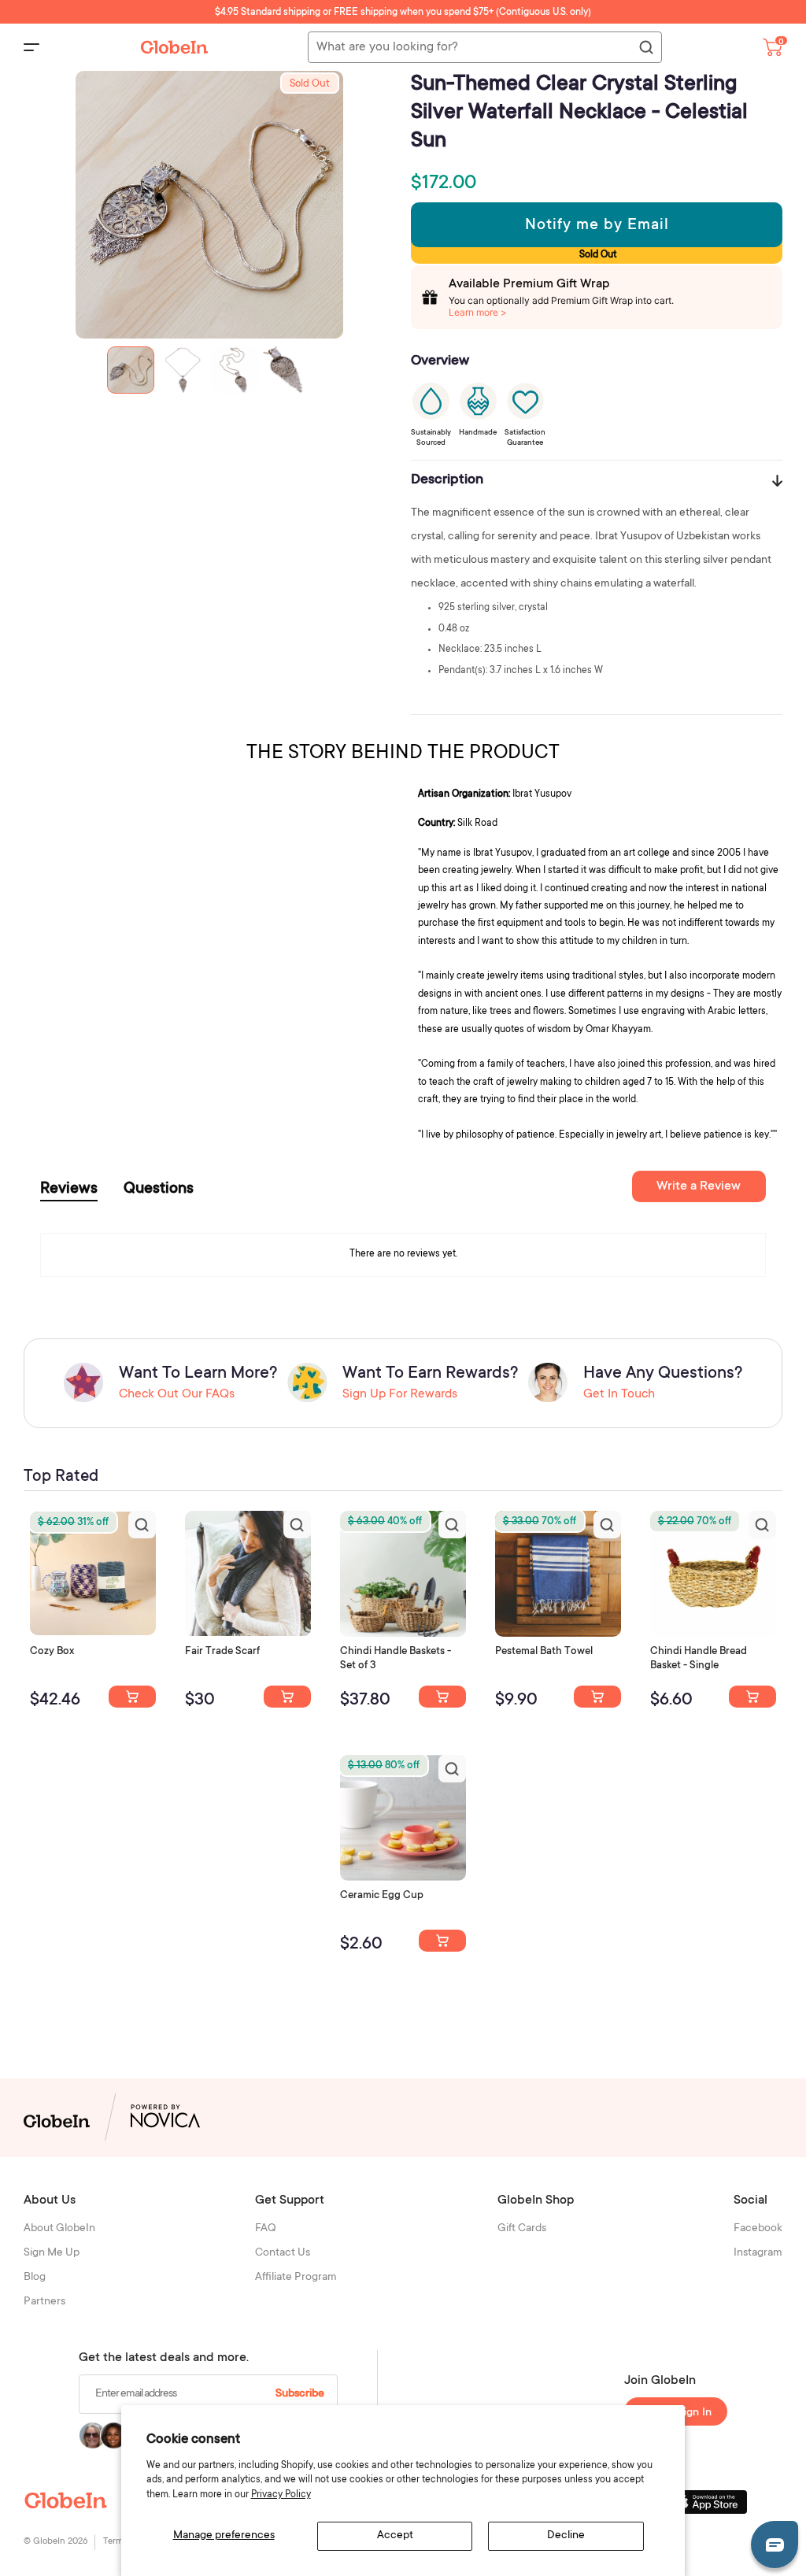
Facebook (758, 2229)
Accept (395, 2536)
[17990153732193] (132, 1697)
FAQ (266, 2229)
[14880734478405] (442, 1697)
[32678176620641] (287, 1697)
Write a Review (699, 1186)
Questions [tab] (159, 1190)
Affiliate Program (296, 2278)
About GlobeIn (59, 2229)
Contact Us (283, 2253)
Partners (44, 2302)
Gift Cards (522, 2229)
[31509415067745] (442, 1941)
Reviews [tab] (69, 1190)
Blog (35, 2278)
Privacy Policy (281, 2495)
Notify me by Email (597, 226)
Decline (566, 2536)
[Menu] (31, 47)
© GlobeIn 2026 (55, 2542)
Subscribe (300, 2394)
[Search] (645, 48)
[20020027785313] (752, 1697)
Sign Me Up (52, 2253)
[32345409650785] (597, 1697)
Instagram (758, 2253)
